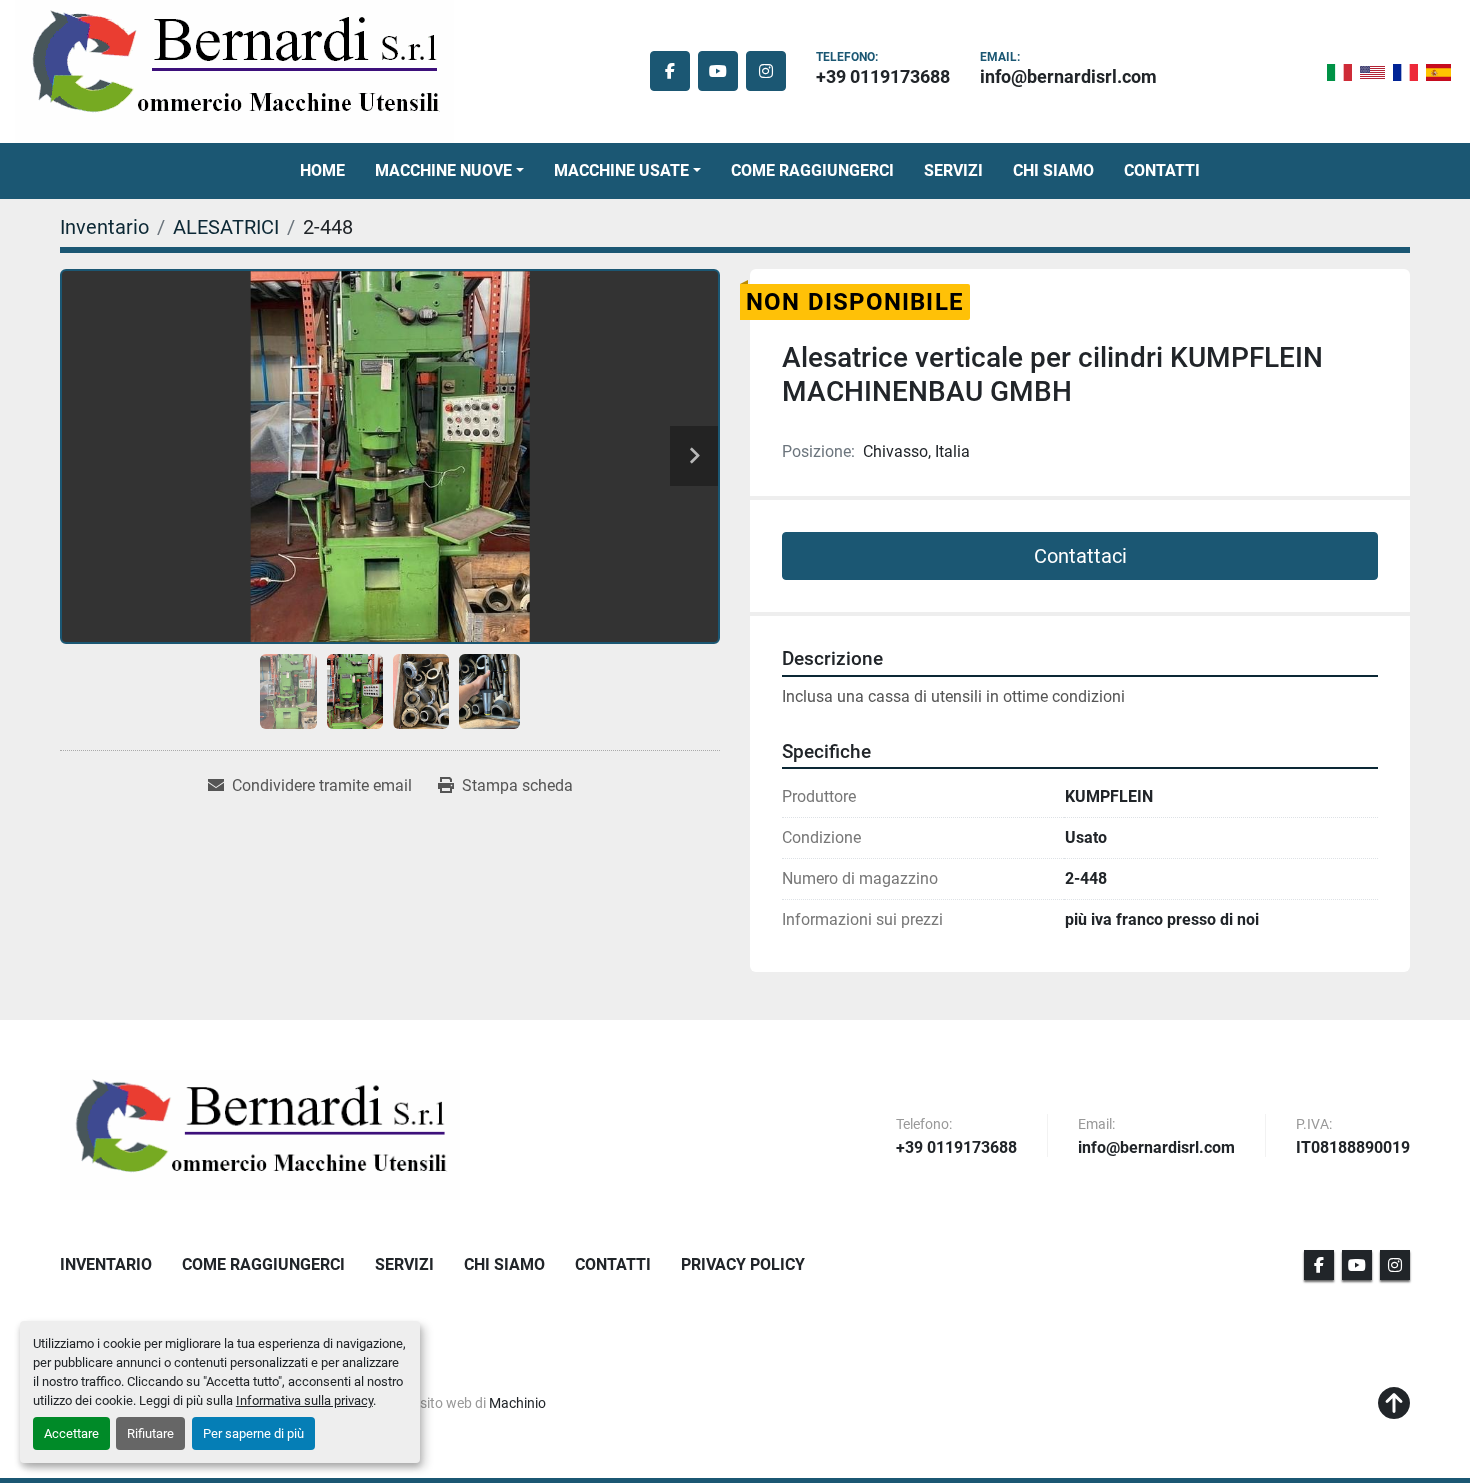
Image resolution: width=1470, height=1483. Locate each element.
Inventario (106, 1264)
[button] (449, 171)
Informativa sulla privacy (304, 1400)
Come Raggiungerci (812, 170)
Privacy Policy (743, 1264)
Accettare (71, 1433)
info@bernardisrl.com (1068, 76)
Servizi (953, 170)
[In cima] (1394, 1404)
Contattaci (1080, 556)
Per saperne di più (253, 1433)
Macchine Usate (621, 170)
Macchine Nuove (443, 170)
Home (322, 170)
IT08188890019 (1353, 1148)
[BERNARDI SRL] (260, 1135)
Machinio (517, 1403)
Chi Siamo (1053, 170)
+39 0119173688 (883, 76)
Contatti (1162, 170)
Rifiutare (150, 1433)
